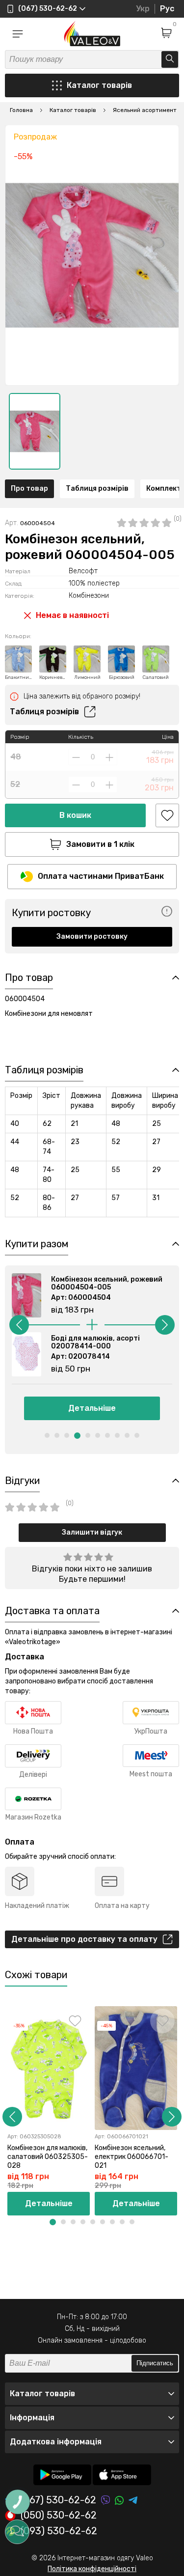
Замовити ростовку (92, 937)
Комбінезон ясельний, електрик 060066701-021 (131, 2157)
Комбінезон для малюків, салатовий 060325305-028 (48, 2157)
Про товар (29, 489)
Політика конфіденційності (92, 2569)
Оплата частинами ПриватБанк (101, 876)
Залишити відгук (92, 1532)
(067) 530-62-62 (58, 2500)
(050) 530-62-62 (59, 2516)
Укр (143, 9)
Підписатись (155, 2363)
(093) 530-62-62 (59, 2531)
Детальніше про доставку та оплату (84, 1939)
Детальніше (92, 1408)
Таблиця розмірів (97, 489)
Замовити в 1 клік (100, 844)
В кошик (75, 815)
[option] (35, 431)
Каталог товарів (99, 85)
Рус (167, 9)
